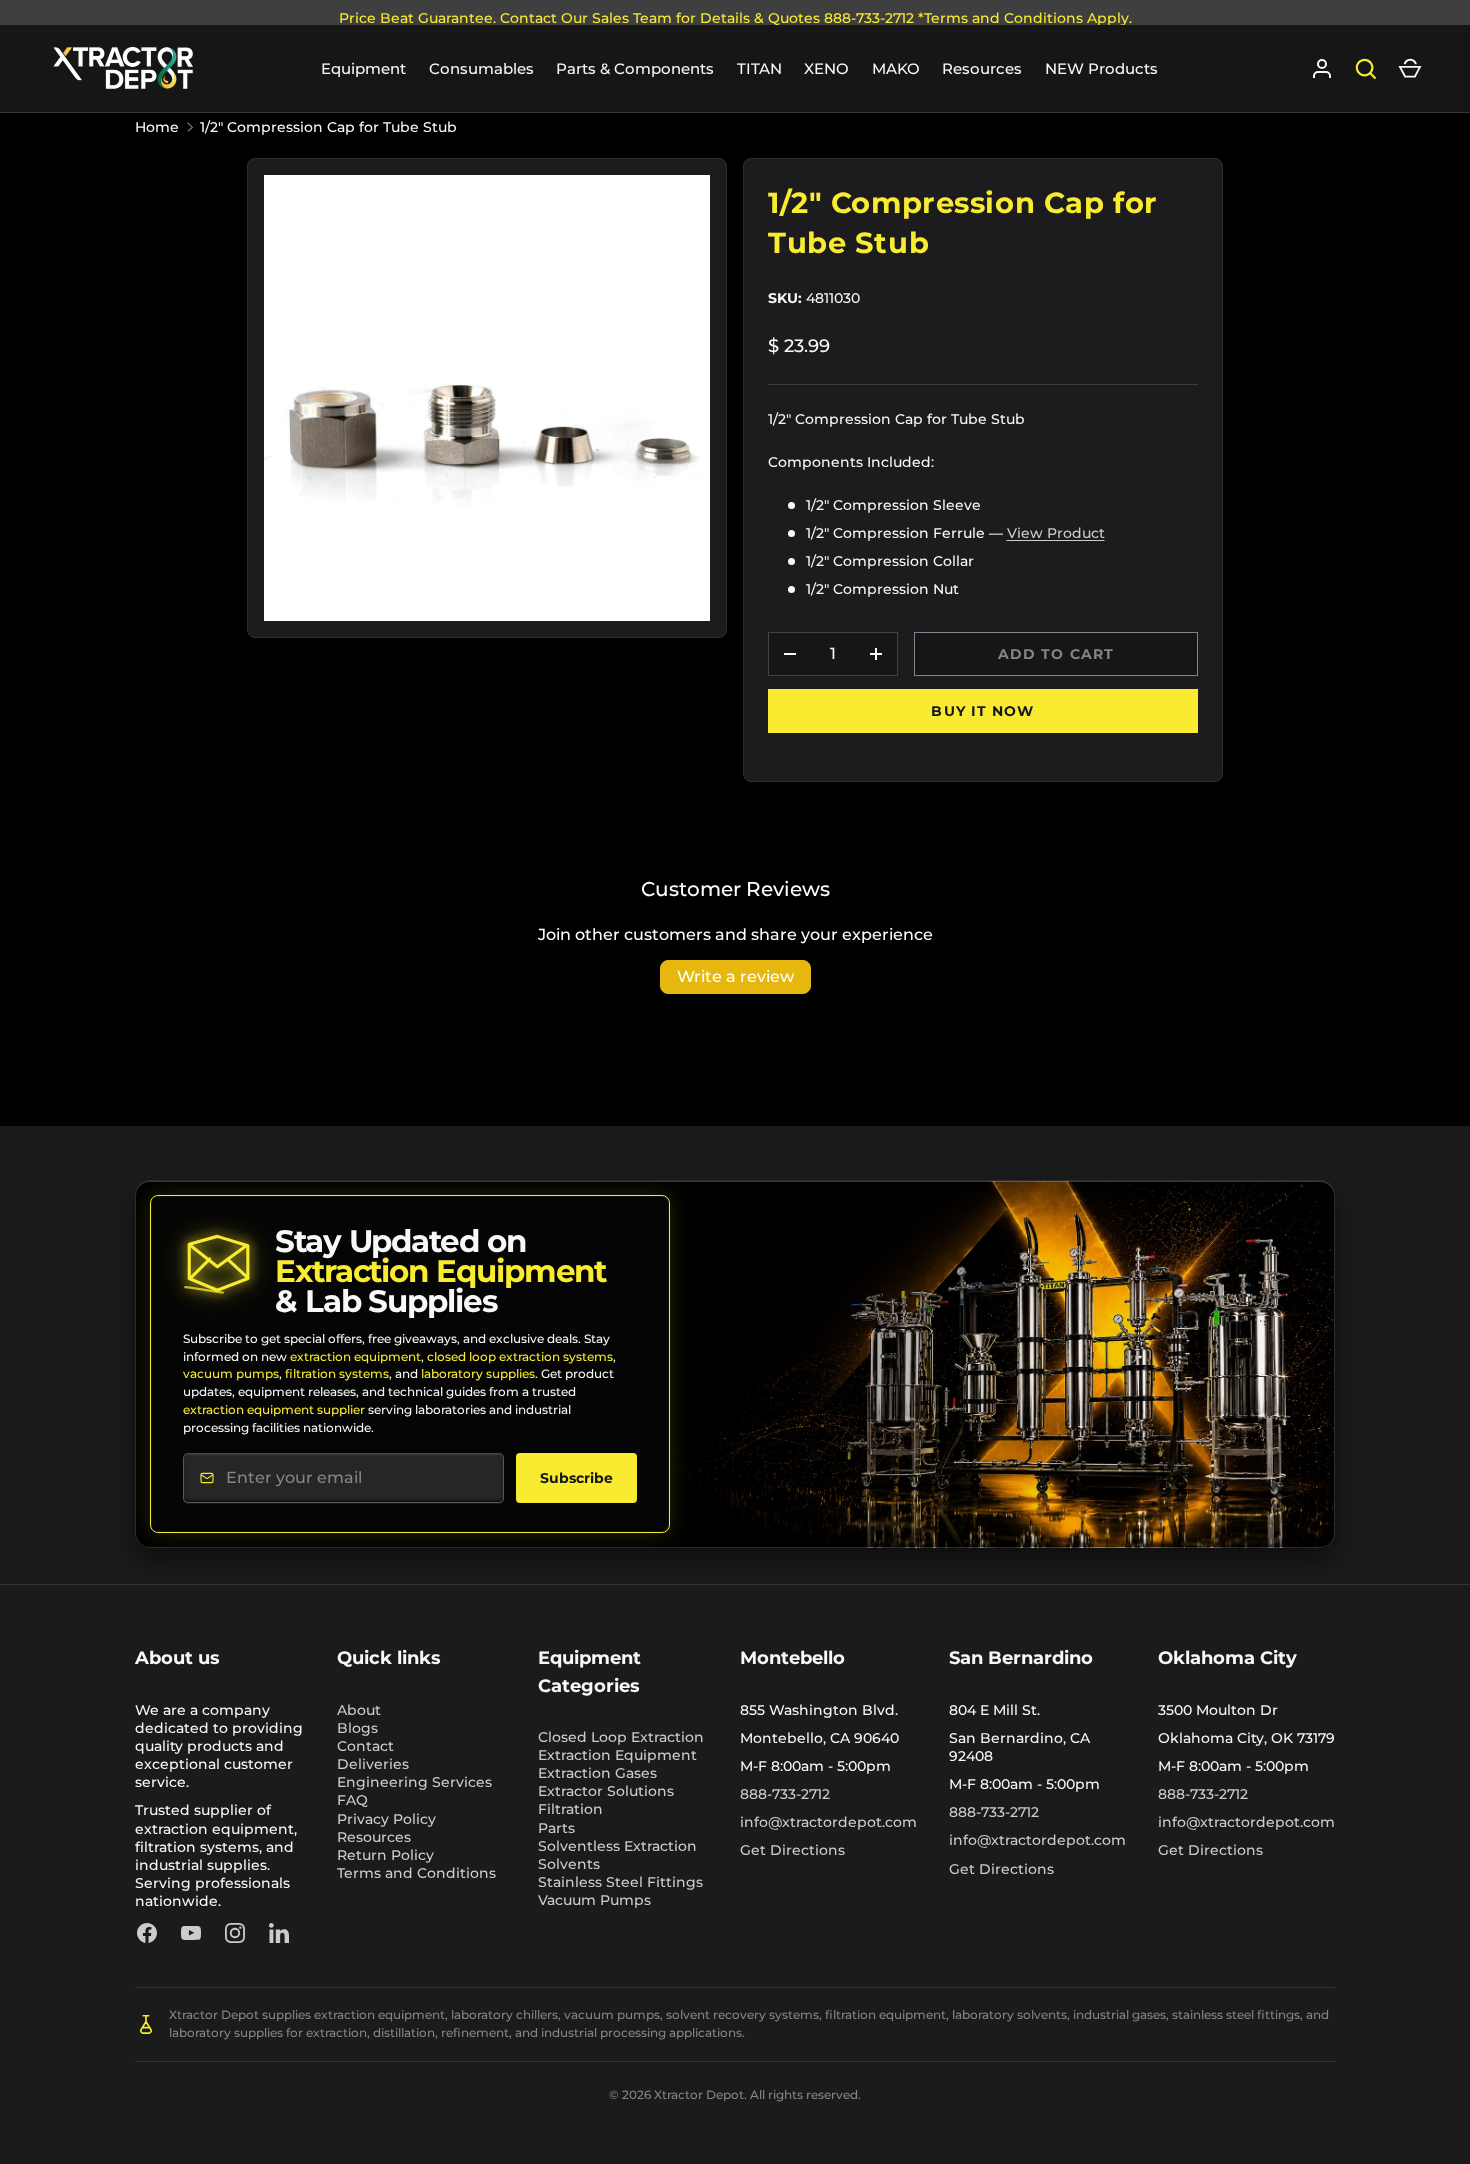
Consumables (481, 68)
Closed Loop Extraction (621, 1737)
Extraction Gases (597, 1773)
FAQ (352, 1800)
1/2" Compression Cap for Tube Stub (328, 127)
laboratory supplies (478, 1373)
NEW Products (1101, 68)
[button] (1410, 69)
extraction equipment (355, 1356)
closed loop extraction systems (520, 1356)
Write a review (735, 976)
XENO (826, 68)
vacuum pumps (231, 1373)
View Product (1056, 533)
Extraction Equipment (617, 1755)
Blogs (357, 1728)
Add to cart (1056, 654)
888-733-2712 (785, 1794)
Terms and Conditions (416, 1873)
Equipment (363, 68)
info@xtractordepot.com (828, 1822)
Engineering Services (414, 1782)
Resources (982, 68)
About (359, 1710)
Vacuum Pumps (594, 1900)
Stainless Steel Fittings (620, 1882)
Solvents (569, 1864)
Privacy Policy (386, 1819)
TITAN (759, 68)
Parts (556, 1828)
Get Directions (792, 1850)
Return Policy (385, 1855)
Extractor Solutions (606, 1791)
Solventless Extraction (617, 1846)
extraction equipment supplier (274, 1409)
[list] (487, 398)
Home (157, 127)
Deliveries (373, 1764)
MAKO (896, 68)
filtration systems (337, 1373)
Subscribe (576, 1478)
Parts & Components (635, 68)
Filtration (570, 1809)
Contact (365, 1746)
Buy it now (982, 711)
